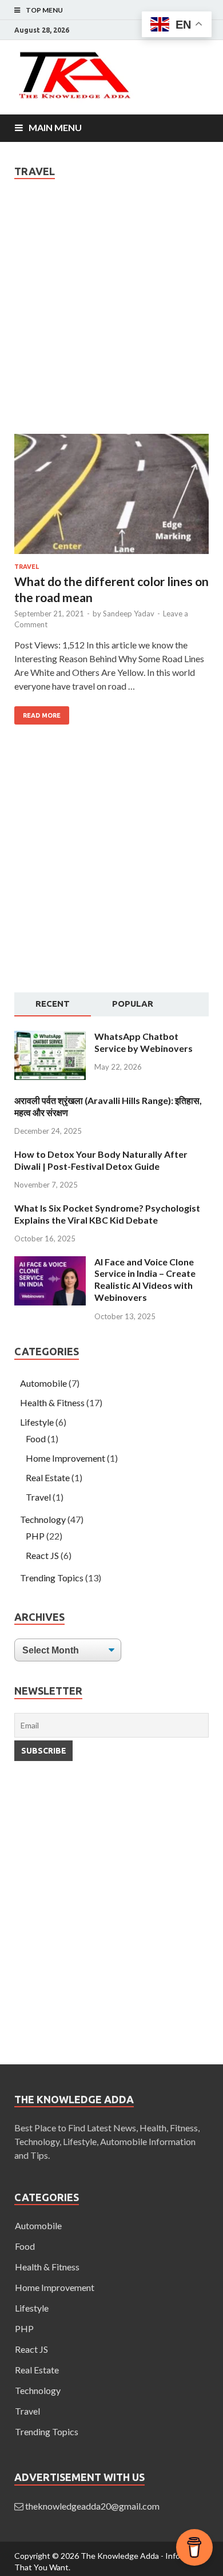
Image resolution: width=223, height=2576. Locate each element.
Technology (43, 1519)
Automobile (43, 1383)
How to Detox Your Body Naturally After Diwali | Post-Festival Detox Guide (101, 1160)
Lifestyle (37, 1422)
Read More (42, 715)
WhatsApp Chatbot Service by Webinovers (144, 1042)
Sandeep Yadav (129, 614)
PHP (35, 1536)
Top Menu (44, 10)
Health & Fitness (52, 1402)
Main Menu (55, 127)
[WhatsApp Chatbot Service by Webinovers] (50, 1076)
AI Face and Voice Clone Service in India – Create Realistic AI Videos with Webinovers (145, 1279)
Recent (53, 1004)
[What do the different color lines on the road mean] (111, 498)
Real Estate (48, 1477)
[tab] (53, 1004)
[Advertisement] (111, 318)
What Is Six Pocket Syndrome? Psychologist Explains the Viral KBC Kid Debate (107, 1214)
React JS (42, 1555)
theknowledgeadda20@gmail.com (92, 2506)
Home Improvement (65, 1458)
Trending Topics (52, 1578)
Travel (27, 567)
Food (36, 1439)
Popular (133, 1004)
